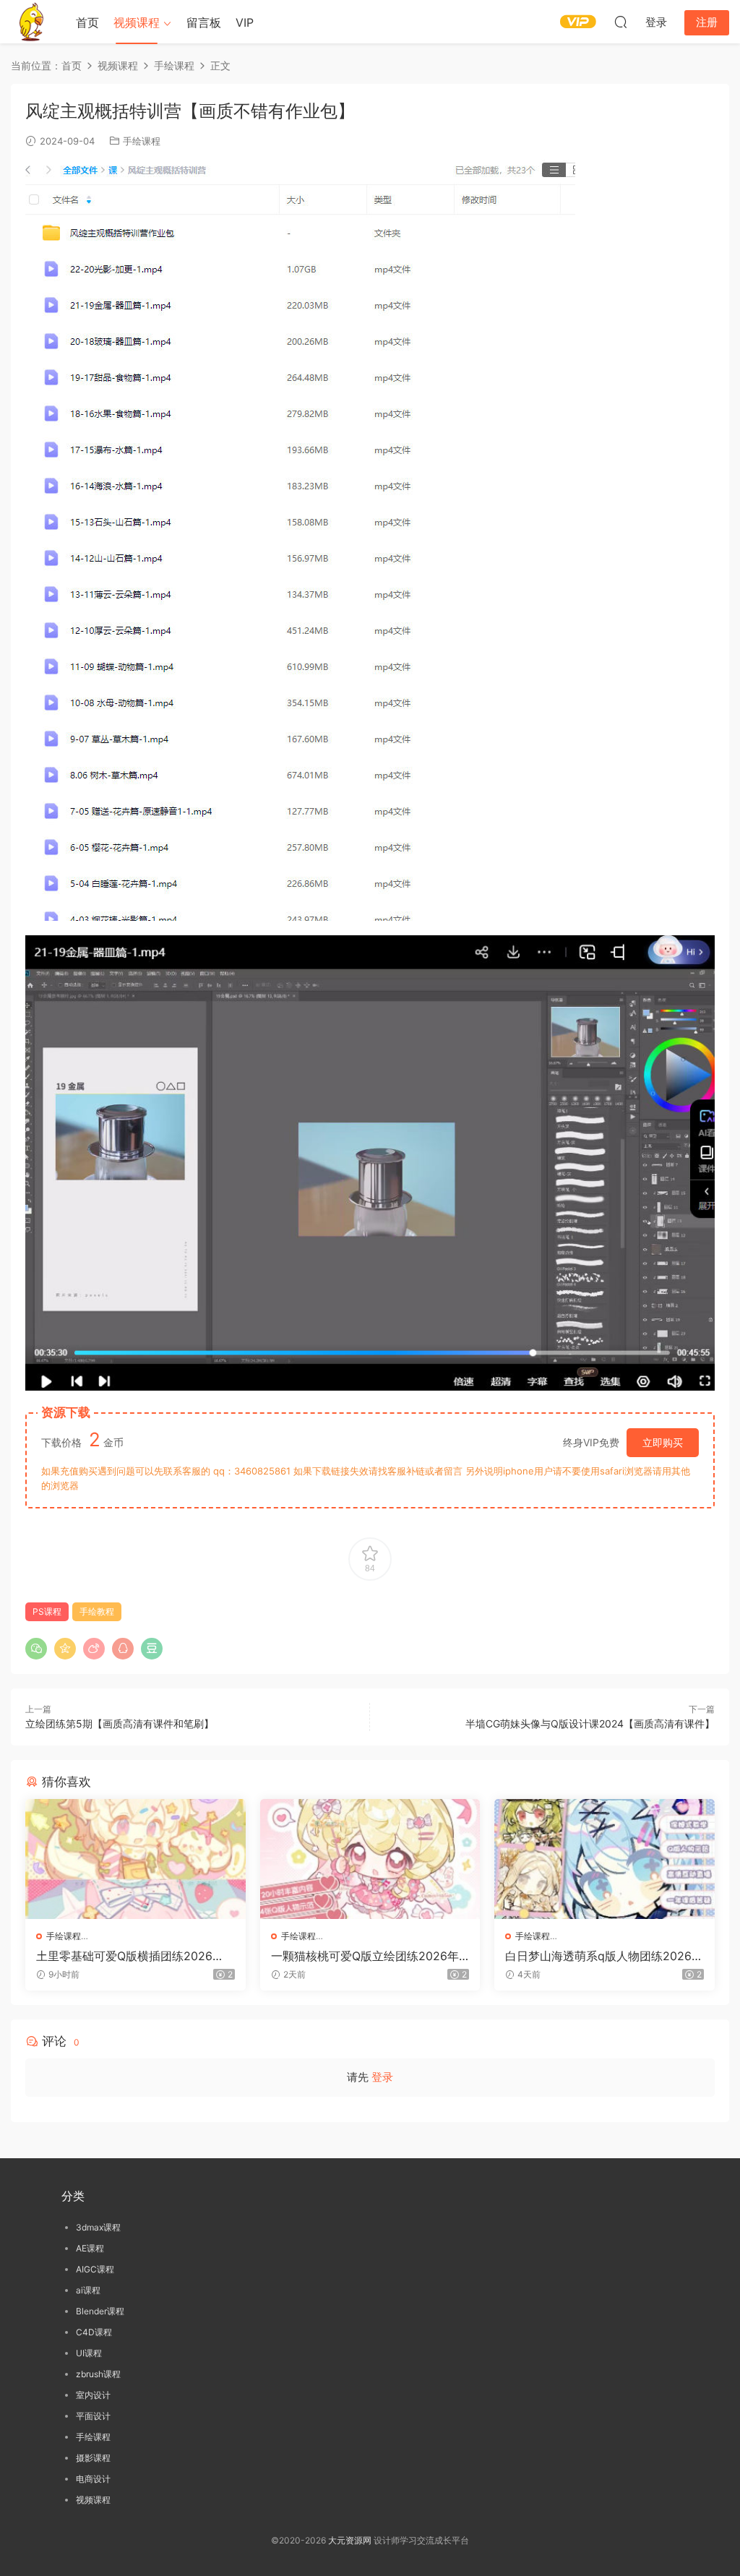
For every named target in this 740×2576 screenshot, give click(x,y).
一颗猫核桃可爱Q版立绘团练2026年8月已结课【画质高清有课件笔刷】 (369, 1956)
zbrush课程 (98, 2374)
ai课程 (88, 2290)
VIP (245, 22)
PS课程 (47, 1611)
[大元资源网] (33, 22)
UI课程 (89, 2353)
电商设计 (93, 2479)
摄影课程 (93, 2458)
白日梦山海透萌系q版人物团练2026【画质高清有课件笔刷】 (598, 1956)
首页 (87, 22)
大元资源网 (350, 2540)
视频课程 (137, 22)
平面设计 (93, 2416)
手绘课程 (142, 141)
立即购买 (663, 1442)
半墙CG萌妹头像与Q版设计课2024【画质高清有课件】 (590, 1723)
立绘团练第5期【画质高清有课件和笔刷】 (120, 1723)
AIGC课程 (95, 2269)
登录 (382, 2077)
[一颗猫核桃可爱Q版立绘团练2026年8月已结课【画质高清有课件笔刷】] (370, 1859)
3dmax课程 (98, 2227)
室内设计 (93, 2395)
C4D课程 (94, 2332)
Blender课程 (100, 2311)
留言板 (204, 22)
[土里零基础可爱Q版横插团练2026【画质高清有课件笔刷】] (135, 1859)
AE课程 (90, 2248)
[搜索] (621, 22)
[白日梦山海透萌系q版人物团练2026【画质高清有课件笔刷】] (605, 1859)
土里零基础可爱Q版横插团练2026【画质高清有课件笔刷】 (124, 1956)
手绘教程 (97, 1611)
